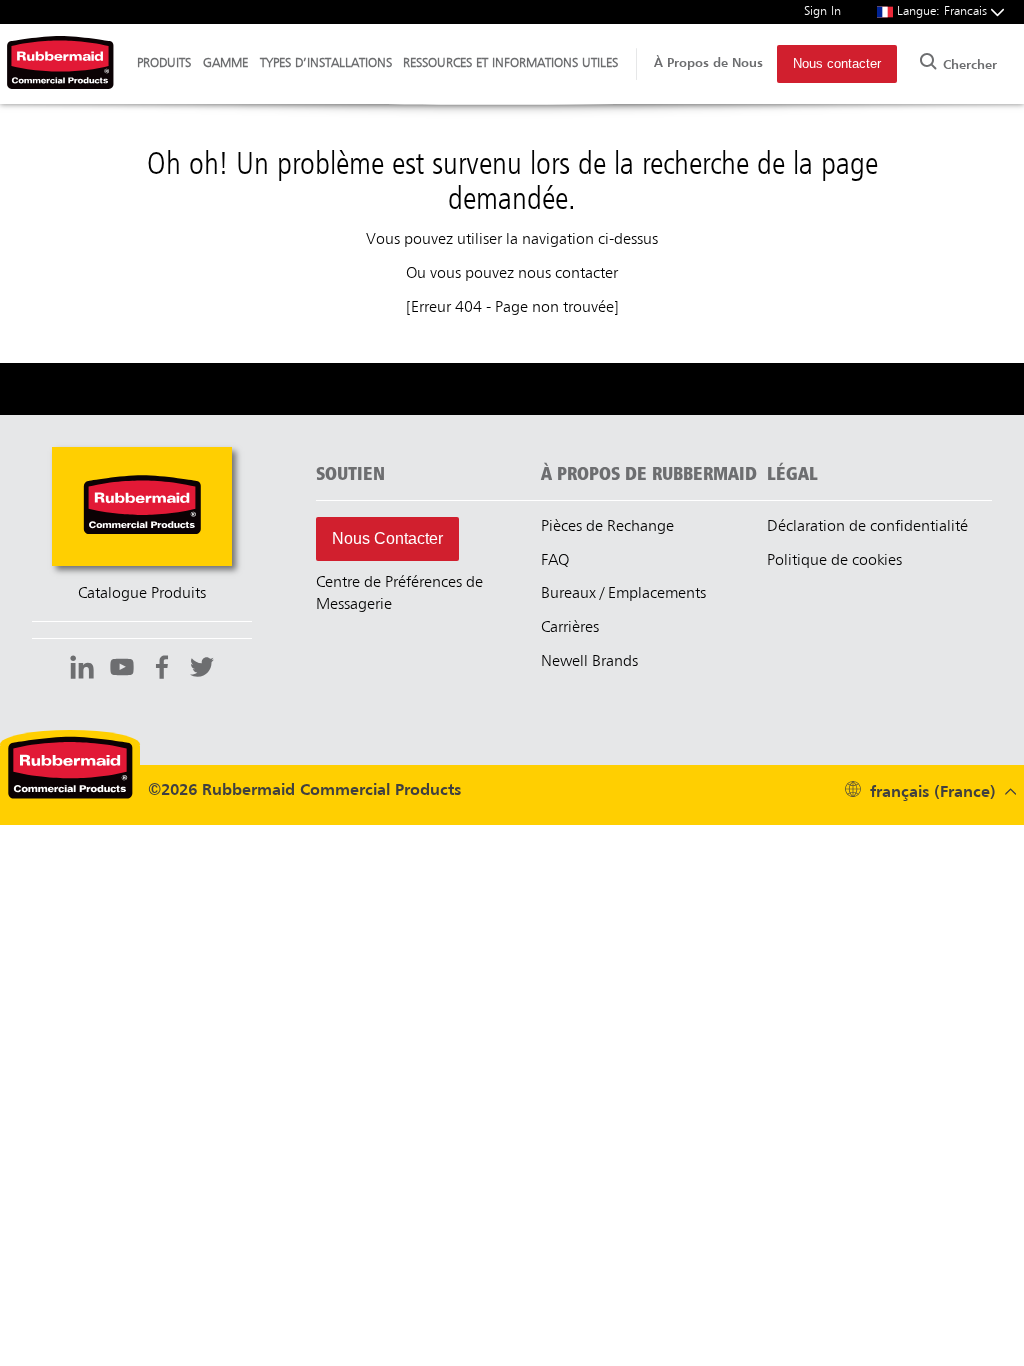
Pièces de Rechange (607, 527)
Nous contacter (837, 63)
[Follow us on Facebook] (162, 670)
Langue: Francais (944, 11)
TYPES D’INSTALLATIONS (326, 63)
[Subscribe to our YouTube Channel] (122, 670)
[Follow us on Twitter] (202, 670)
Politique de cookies (834, 561)
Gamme (225, 63)
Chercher (968, 65)
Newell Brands (589, 662)
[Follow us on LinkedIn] (82, 670)
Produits (164, 63)
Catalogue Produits (142, 594)
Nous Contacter (387, 538)
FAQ (555, 561)
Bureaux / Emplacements (623, 594)
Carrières (570, 628)
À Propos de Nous (708, 63)
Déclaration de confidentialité (867, 527)
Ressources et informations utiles (510, 63)
